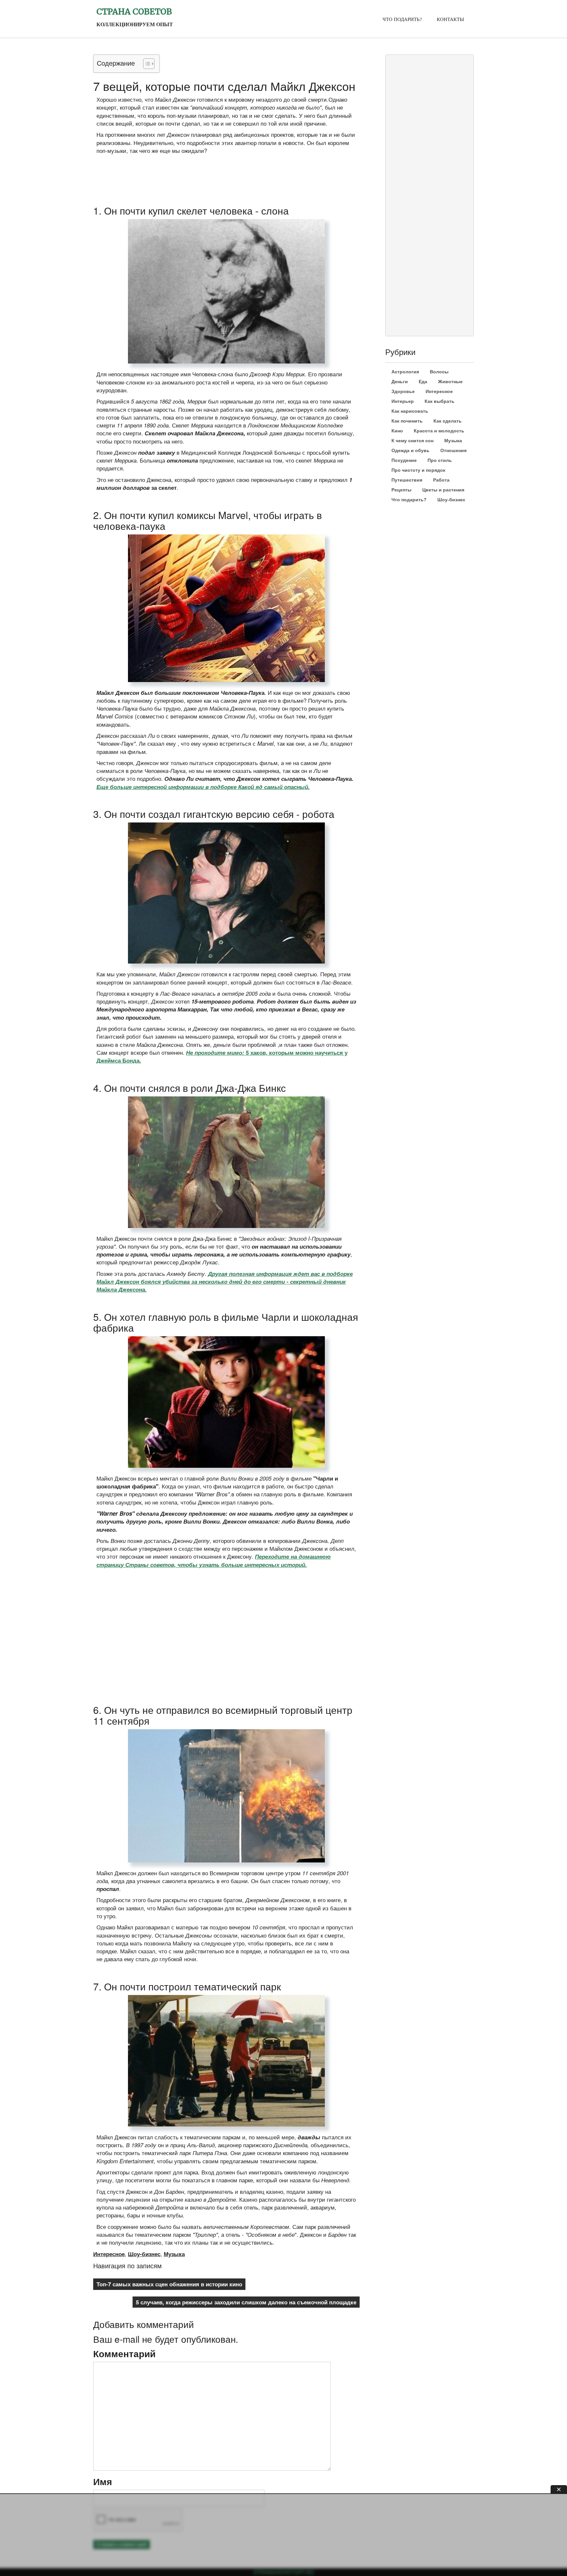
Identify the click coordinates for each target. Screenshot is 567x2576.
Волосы (439, 372)
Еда (423, 382)
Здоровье (403, 391)
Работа (441, 480)
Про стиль (440, 460)
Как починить (407, 421)
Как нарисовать (410, 411)
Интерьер (403, 401)
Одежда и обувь (410, 450)
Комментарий (124, 2354)
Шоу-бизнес (144, 2254)
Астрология (405, 372)
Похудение (404, 460)
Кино (397, 431)
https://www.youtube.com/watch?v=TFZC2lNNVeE (149, 1586)
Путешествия (407, 480)
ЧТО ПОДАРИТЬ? (402, 19)
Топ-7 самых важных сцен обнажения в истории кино (169, 2284)
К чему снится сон (412, 441)
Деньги (400, 382)
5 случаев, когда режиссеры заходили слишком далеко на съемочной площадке (246, 2302)
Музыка (174, 2254)
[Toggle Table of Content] (146, 64)
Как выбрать (440, 401)
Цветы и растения (443, 490)
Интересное (109, 2254)
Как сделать (448, 421)
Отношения (453, 450)
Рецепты (401, 490)
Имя (103, 2482)
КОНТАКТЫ (450, 19)
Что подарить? (409, 500)
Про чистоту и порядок (418, 470)
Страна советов (134, 11)
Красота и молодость (439, 431)
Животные (450, 382)
